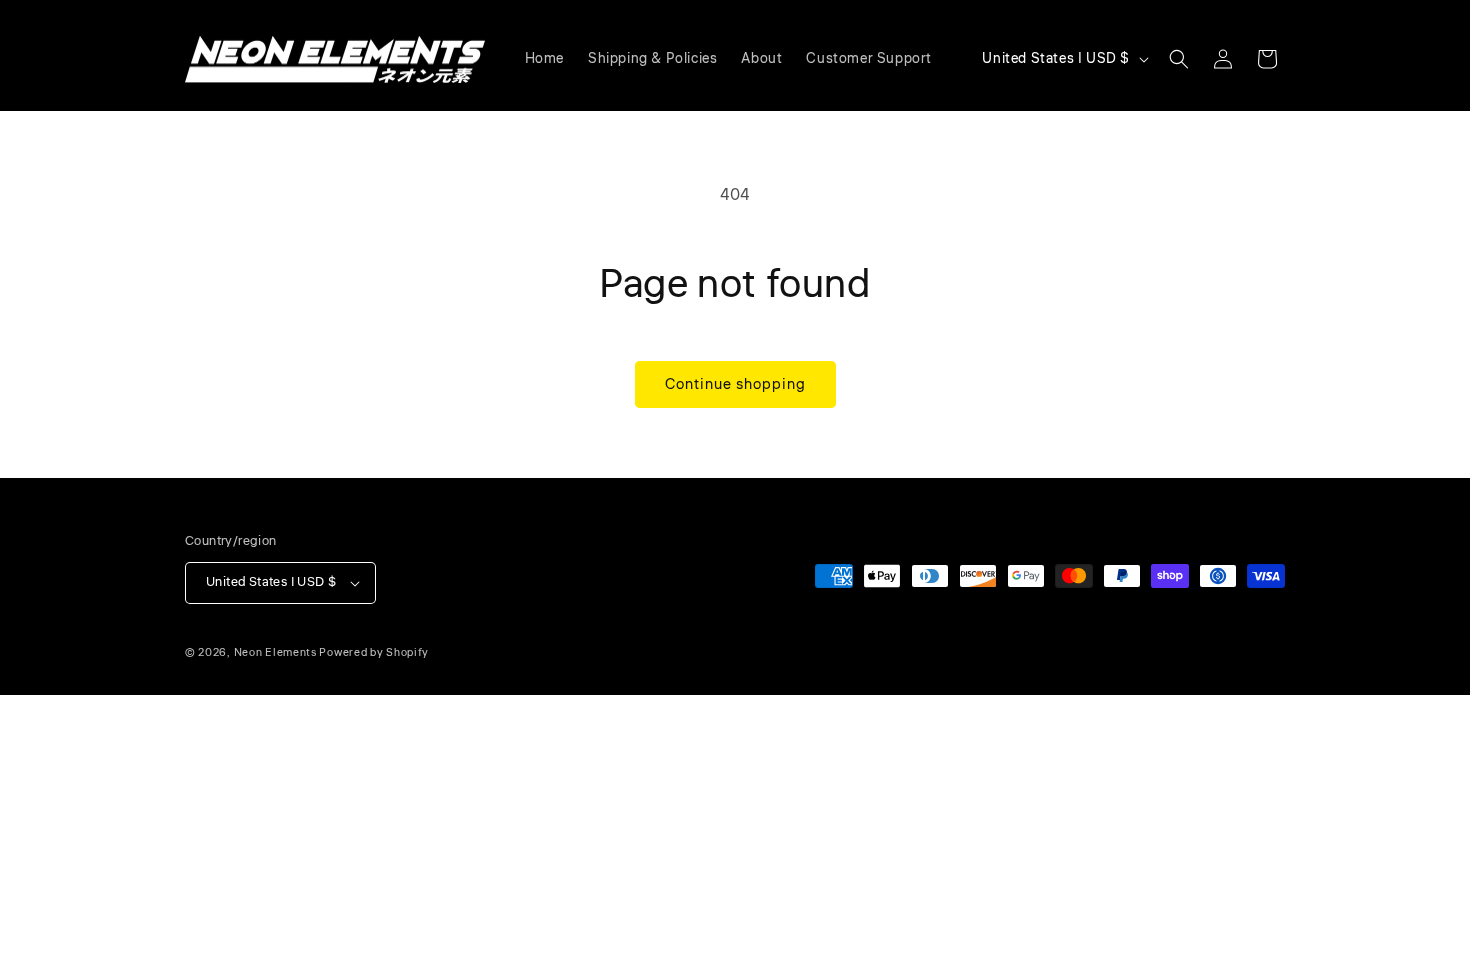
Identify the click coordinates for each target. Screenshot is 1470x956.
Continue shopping (735, 384)
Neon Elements (275, 652)
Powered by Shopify (374, 652)
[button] (1179, 59)
